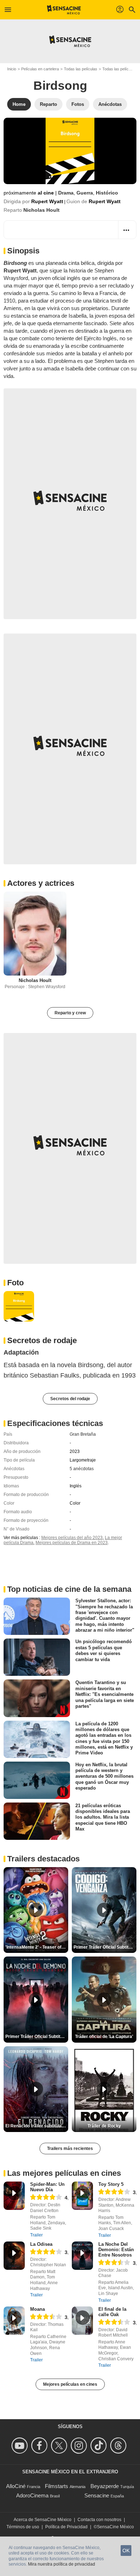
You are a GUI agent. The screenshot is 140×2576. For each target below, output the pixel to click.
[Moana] (14, 2321)
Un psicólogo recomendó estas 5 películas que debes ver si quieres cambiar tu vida (104, 1650)
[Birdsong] (70, 151)
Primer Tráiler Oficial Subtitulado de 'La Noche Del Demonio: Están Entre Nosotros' (37, 2037)
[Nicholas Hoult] (35, 933)
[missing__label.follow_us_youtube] (21, 2446)
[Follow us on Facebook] (40, 2446)
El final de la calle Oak (112, 2312)
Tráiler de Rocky (104, 2126)
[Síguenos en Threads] (119, 2446)
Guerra (85, 193)
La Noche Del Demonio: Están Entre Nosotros (116, 2250)
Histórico (107, 193)
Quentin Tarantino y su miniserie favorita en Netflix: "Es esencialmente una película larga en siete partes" (105, 1694)
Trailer (36, 2235)
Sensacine (97, 2495)
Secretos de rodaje (42, 1340)
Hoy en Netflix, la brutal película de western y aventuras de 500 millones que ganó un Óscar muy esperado (104, 1776)
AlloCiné (16, 2486)
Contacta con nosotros (99, 2520)
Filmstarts (57, 2486)
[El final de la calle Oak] (82, 2321)
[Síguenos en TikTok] (100, 2446)
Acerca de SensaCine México (43, 2520)
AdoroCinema (32, 2495)
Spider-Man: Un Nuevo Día (47, 2187)
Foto (15, 1283)
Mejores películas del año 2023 (72, 1538)
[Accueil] (64, 10)
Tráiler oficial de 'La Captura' (104, 2037)
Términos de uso (23, 2527)
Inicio (12, 69)
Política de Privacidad (66, 2527)
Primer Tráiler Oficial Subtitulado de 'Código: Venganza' (105, 1947)
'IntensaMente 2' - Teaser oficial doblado (37, 1947)
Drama (66, 193)
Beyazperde (105, 2486)
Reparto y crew (70, 1013)
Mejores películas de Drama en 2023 (72, 1543)
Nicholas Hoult (41, 210)
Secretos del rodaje (70, 1399)
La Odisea (41, 2244)
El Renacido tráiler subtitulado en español (37, 2126)
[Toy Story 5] (82, 2196)
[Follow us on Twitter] (60, 2446)
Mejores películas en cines (70, 2384)
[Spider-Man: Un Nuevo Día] (14, 2196)
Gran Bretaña (83, 1434)
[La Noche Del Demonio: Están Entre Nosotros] (82, 2256)
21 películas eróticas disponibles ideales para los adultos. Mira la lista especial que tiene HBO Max (103, 1817)
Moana (38, 2309)
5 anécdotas (82, 1469)
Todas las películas (81, 69)
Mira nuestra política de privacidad (62, 2564)
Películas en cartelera (40, 69)
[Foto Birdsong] (19, 1306)
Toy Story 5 (111, 2184)
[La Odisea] (14, 2256)
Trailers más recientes (70, 2149)
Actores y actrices (41, 883)
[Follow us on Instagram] (80, 2446)
